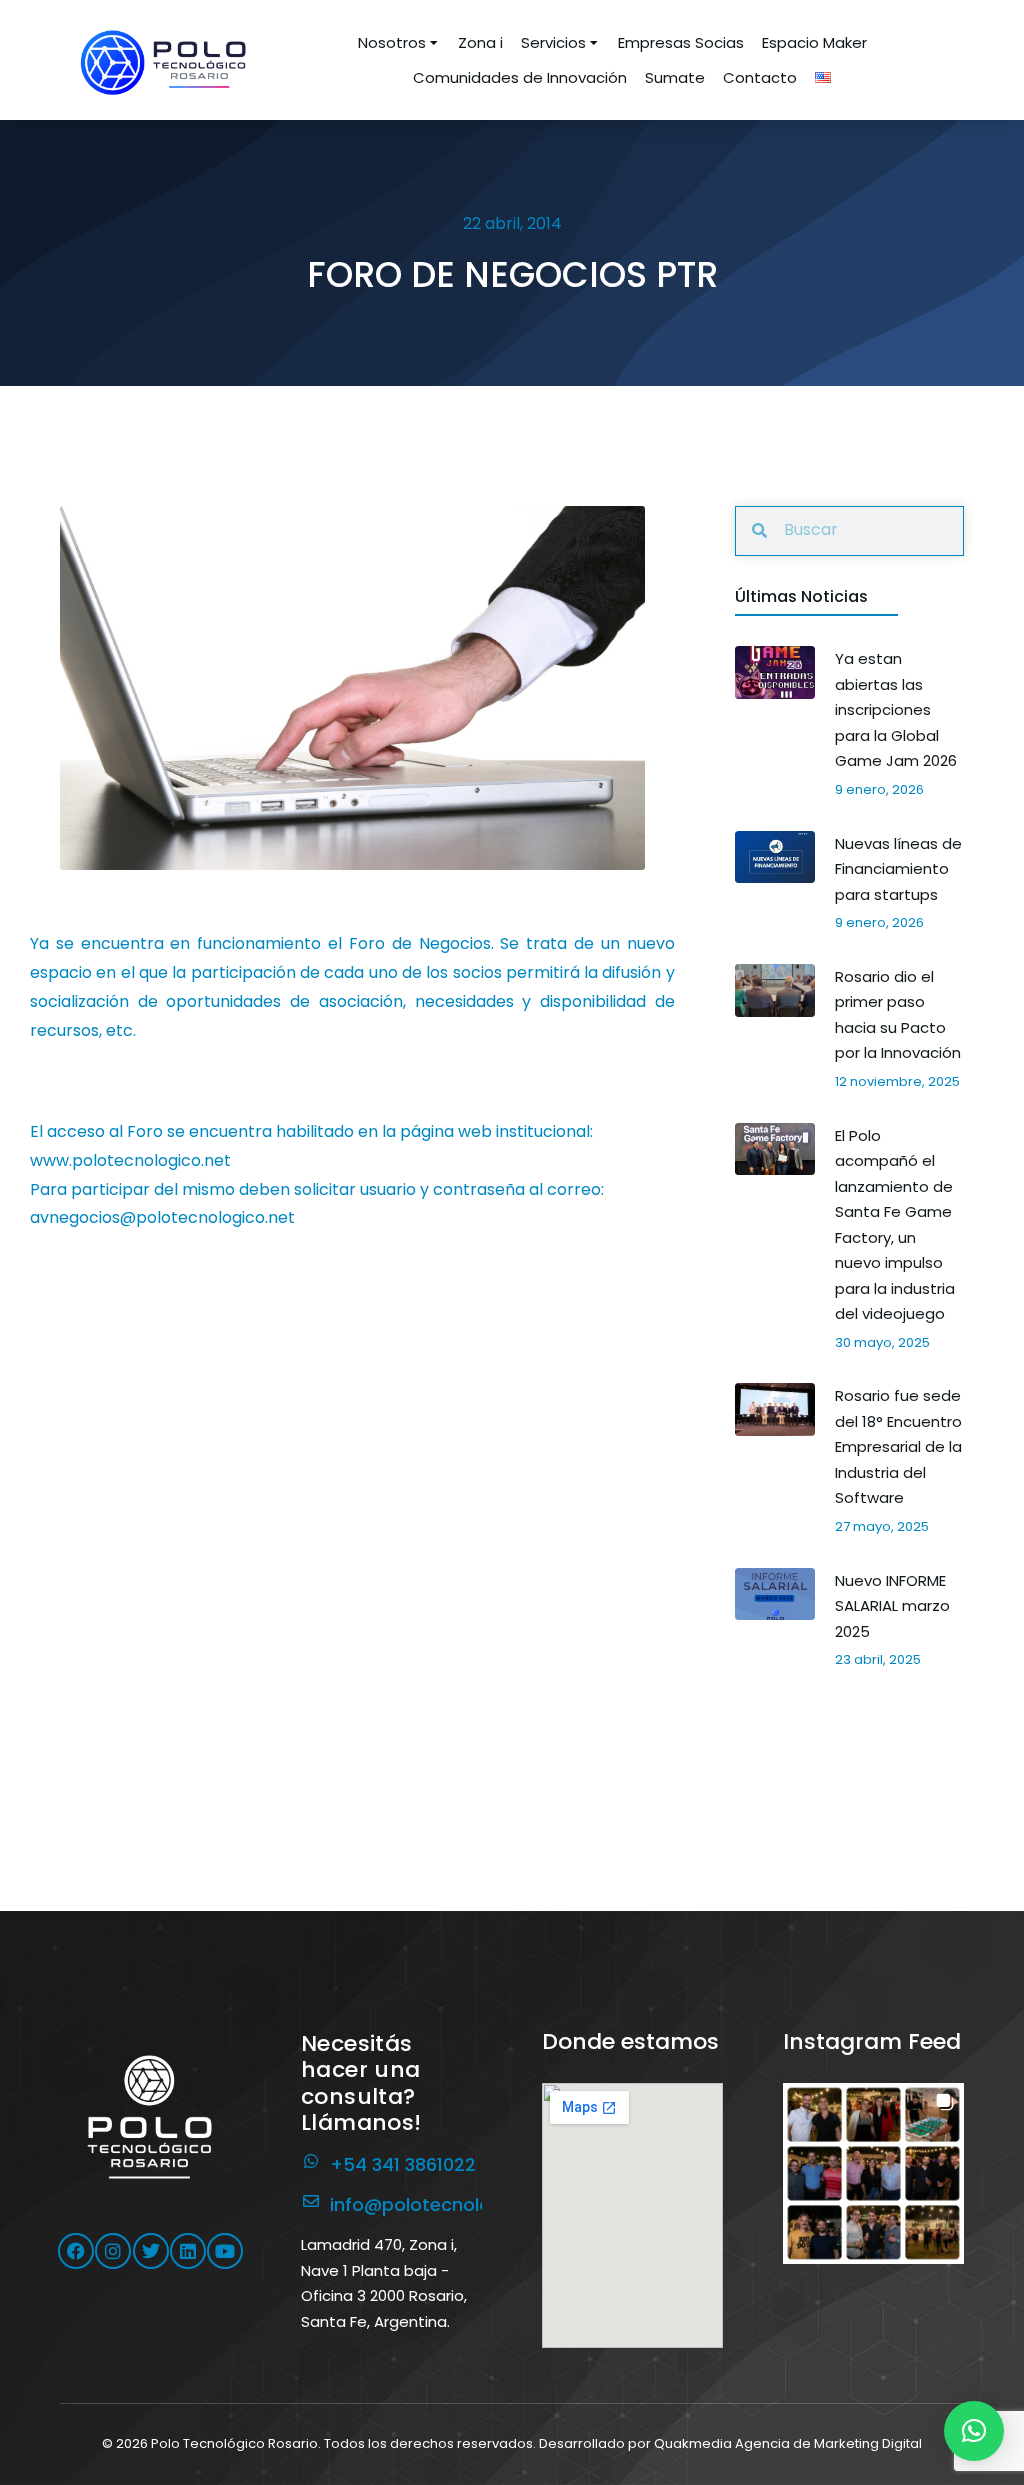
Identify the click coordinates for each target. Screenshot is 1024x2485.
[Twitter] (151, 2251)
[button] (873, 2173)
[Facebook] (76, 2251)
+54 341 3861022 (403, 2164)
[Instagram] (113, 2251)
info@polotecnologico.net (447, 2204)
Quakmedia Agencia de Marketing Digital (788, 2443)
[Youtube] (225, 2251)
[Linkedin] (188, 2251)
